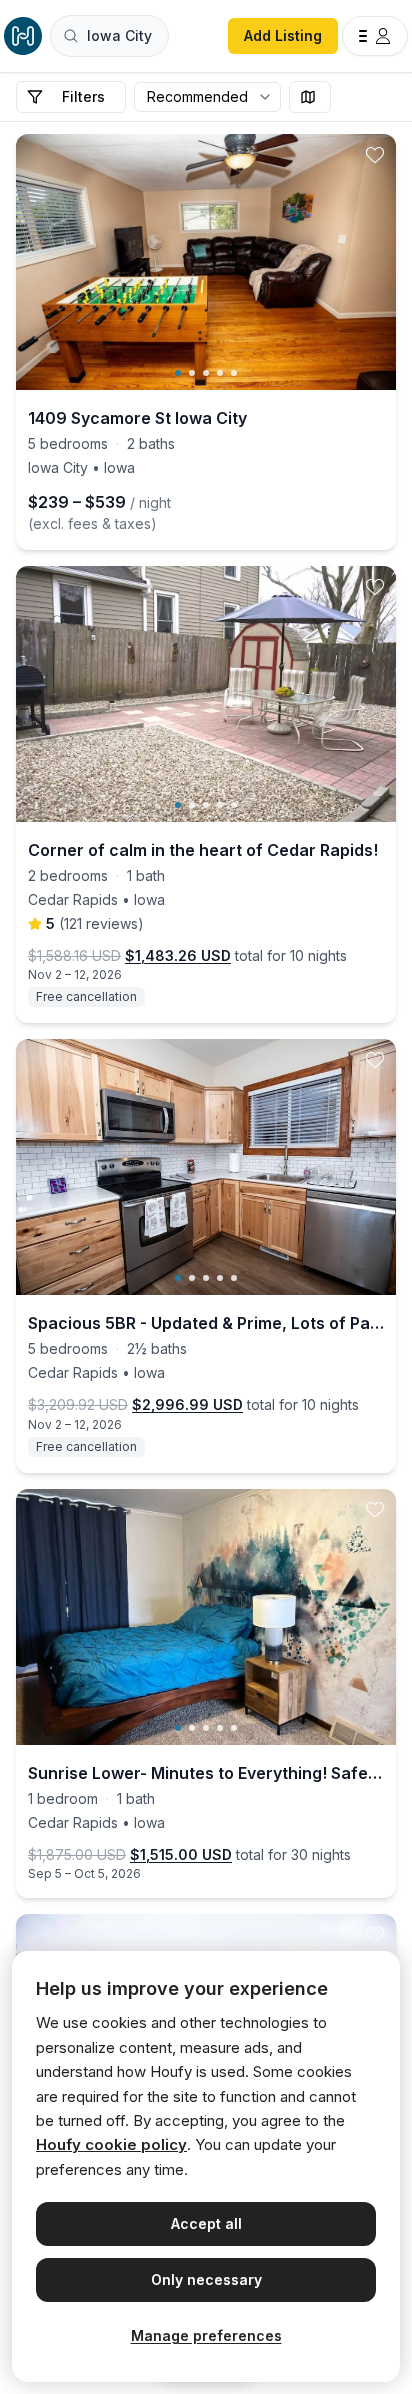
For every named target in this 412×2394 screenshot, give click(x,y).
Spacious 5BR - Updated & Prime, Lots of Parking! (206, 1323)
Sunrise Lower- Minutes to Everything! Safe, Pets (206, 1773)
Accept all (206, 2223)
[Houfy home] (23, 36)
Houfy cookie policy (111, 2144)
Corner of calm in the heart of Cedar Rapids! (203, 850)
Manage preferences (206, 2335)
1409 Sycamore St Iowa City (137, 418)
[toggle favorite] (375, 155)
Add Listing (283, 35)
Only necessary (206, 2279)
